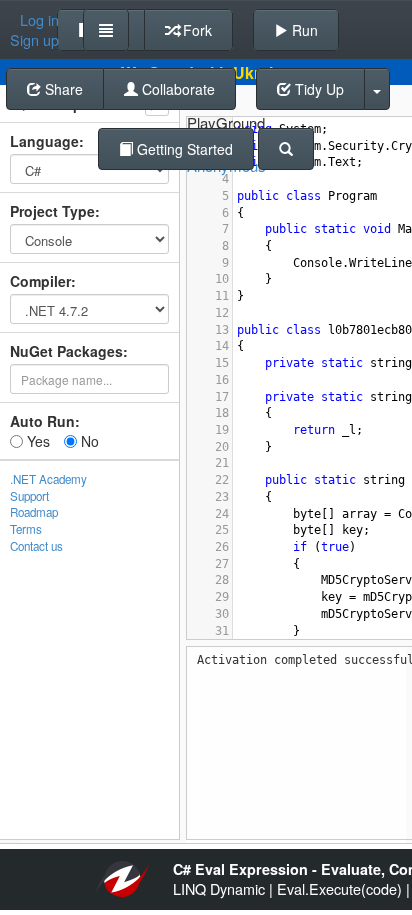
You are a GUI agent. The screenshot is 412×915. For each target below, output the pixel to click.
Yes (36, 441)
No (88, 441)
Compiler (40, 281)
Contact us (36, 546)
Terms (26, 529)
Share (62, 89)
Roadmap (34, 512)
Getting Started (183, 149)
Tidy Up (317, 89)
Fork (195, 30)
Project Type (52, 211)
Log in (39, 20)
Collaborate (176, 89)
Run (303, 30)
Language (44, 141)
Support (29, 496)
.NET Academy (48, 479)
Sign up (34, 40)
